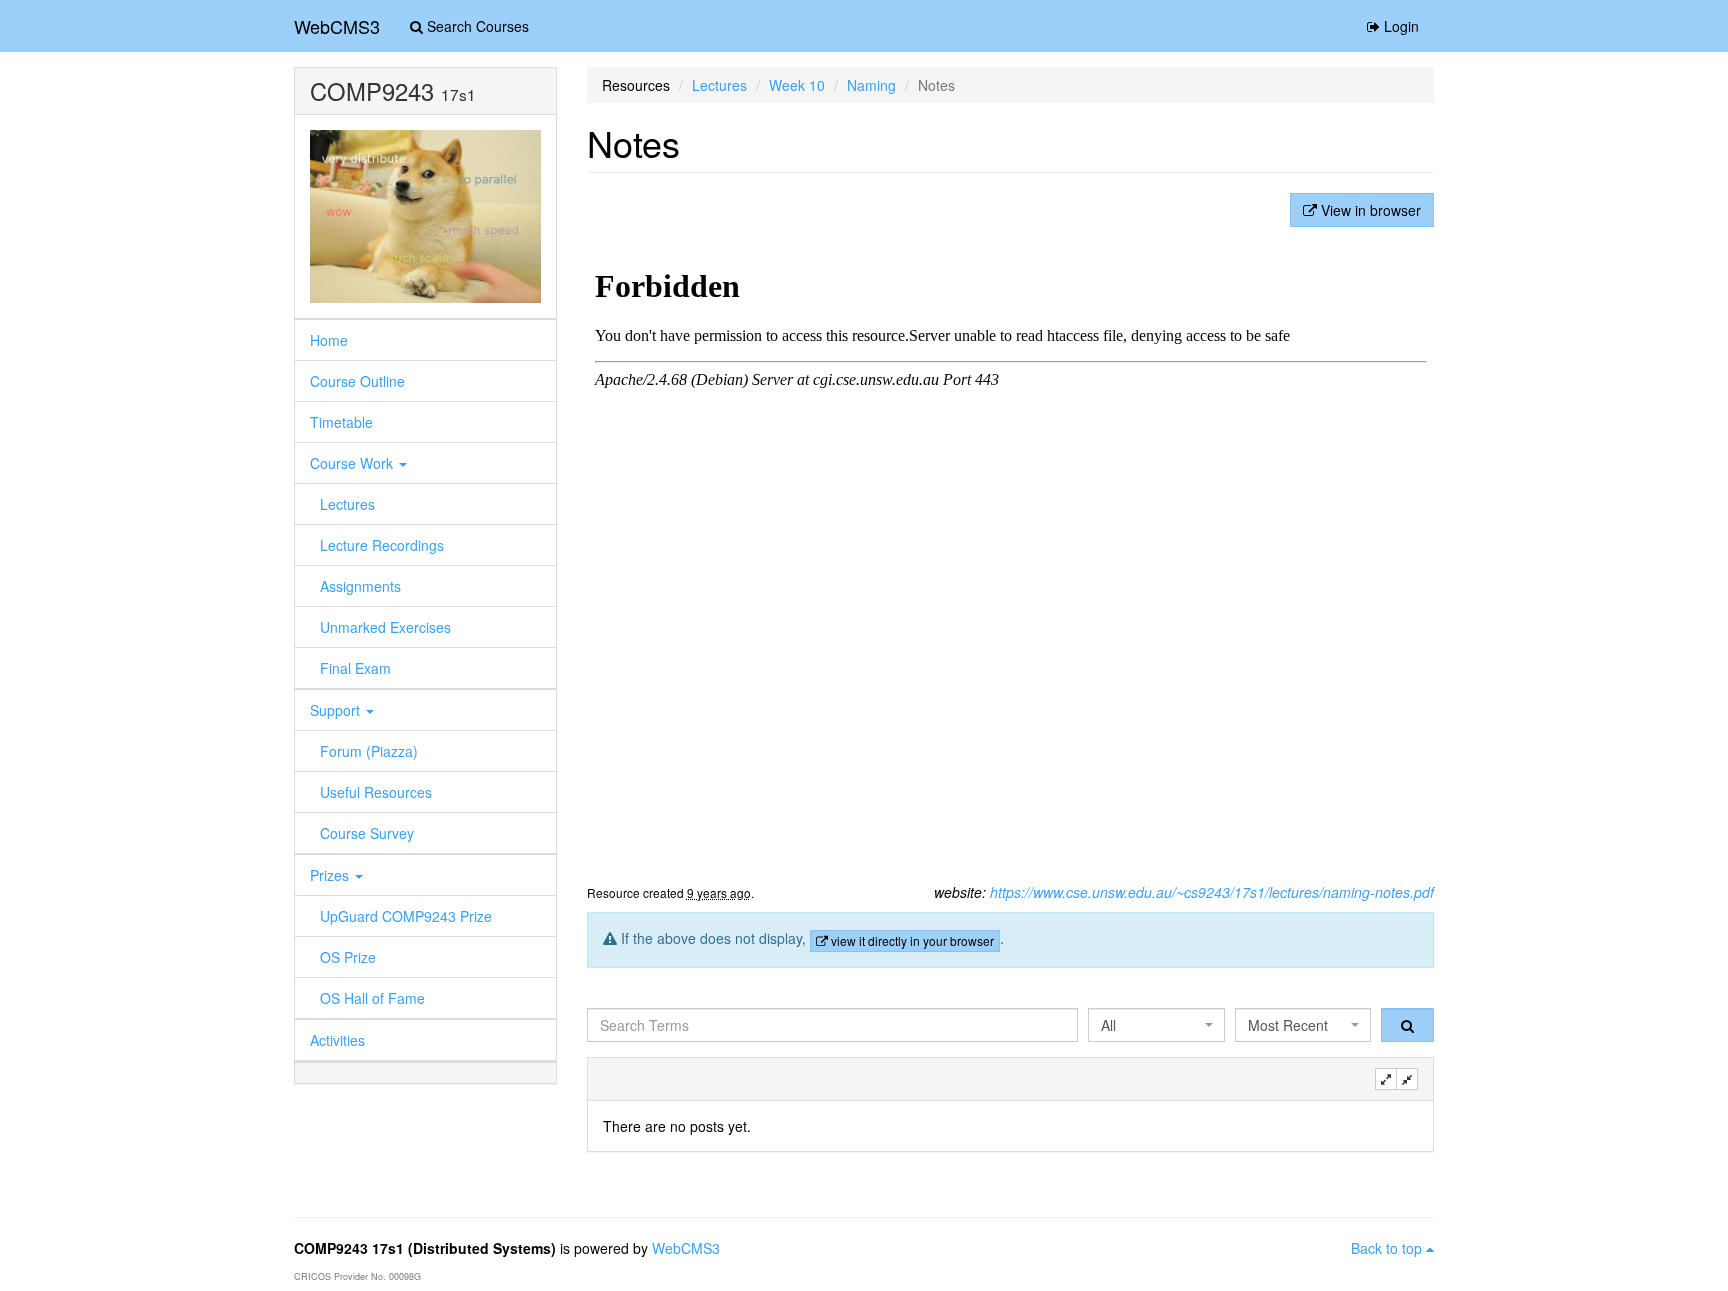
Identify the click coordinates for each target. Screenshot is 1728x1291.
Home (329, 340)
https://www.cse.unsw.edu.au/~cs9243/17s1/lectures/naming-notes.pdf (1212, 892)
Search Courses (476, 26)
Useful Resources (376, 792)
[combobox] (1156, 1025)
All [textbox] (1108, 1025)
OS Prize (348, 957)
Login (1399, 26)
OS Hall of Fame (372, 998)
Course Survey (367, 833)
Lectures (347, 504)
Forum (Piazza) (369, 751)
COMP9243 (372, 91)
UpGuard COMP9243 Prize (406, 916)
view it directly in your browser (911, 940)
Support (337, 710)
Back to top (1388, 1248)
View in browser (1369, 210)
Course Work (353, 463)
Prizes (331, 875)
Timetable (341, 422)
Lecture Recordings (382, 545)
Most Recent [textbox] (1288, 1025)
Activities (337, 1040)
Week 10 (797, 85)
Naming (871, 85)
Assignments (360, 586)
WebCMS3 (337, 26)
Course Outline (357, 381)
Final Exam (355, 668)
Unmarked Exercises (385, 627)
